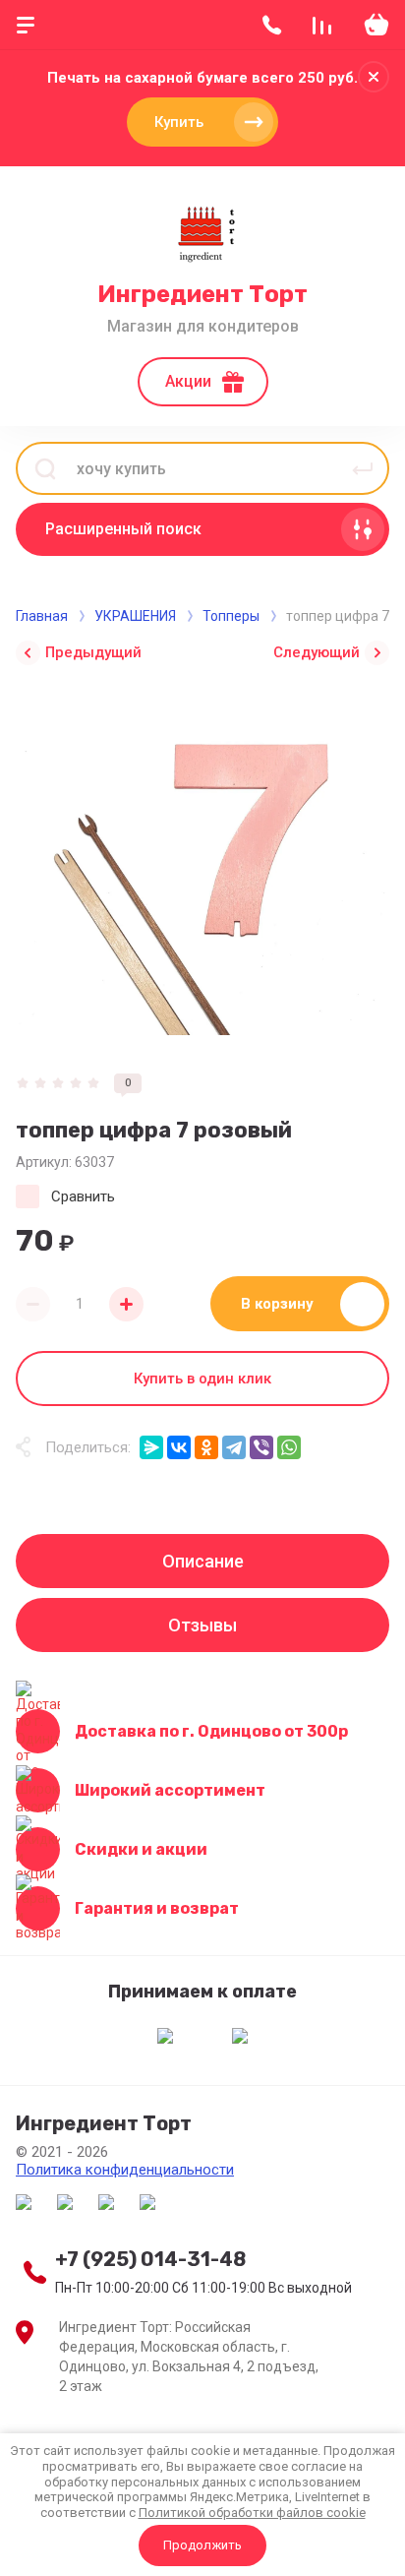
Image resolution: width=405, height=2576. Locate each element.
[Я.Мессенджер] (151, 1447)
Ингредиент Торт (202, 294)
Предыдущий (93, 652)
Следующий (317, 652)
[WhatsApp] (289, 1447)
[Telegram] (234, 1447)
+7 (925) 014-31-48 (150, 2259)
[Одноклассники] (206, 1447)
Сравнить (83, 1196)
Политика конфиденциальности (125, 2170)
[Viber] (261, 1447)
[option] (202, 867)
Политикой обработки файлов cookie (252, 2513)
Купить (179, 122)
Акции (188, 381)
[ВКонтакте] (179, 1447)
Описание (203, 1561)
